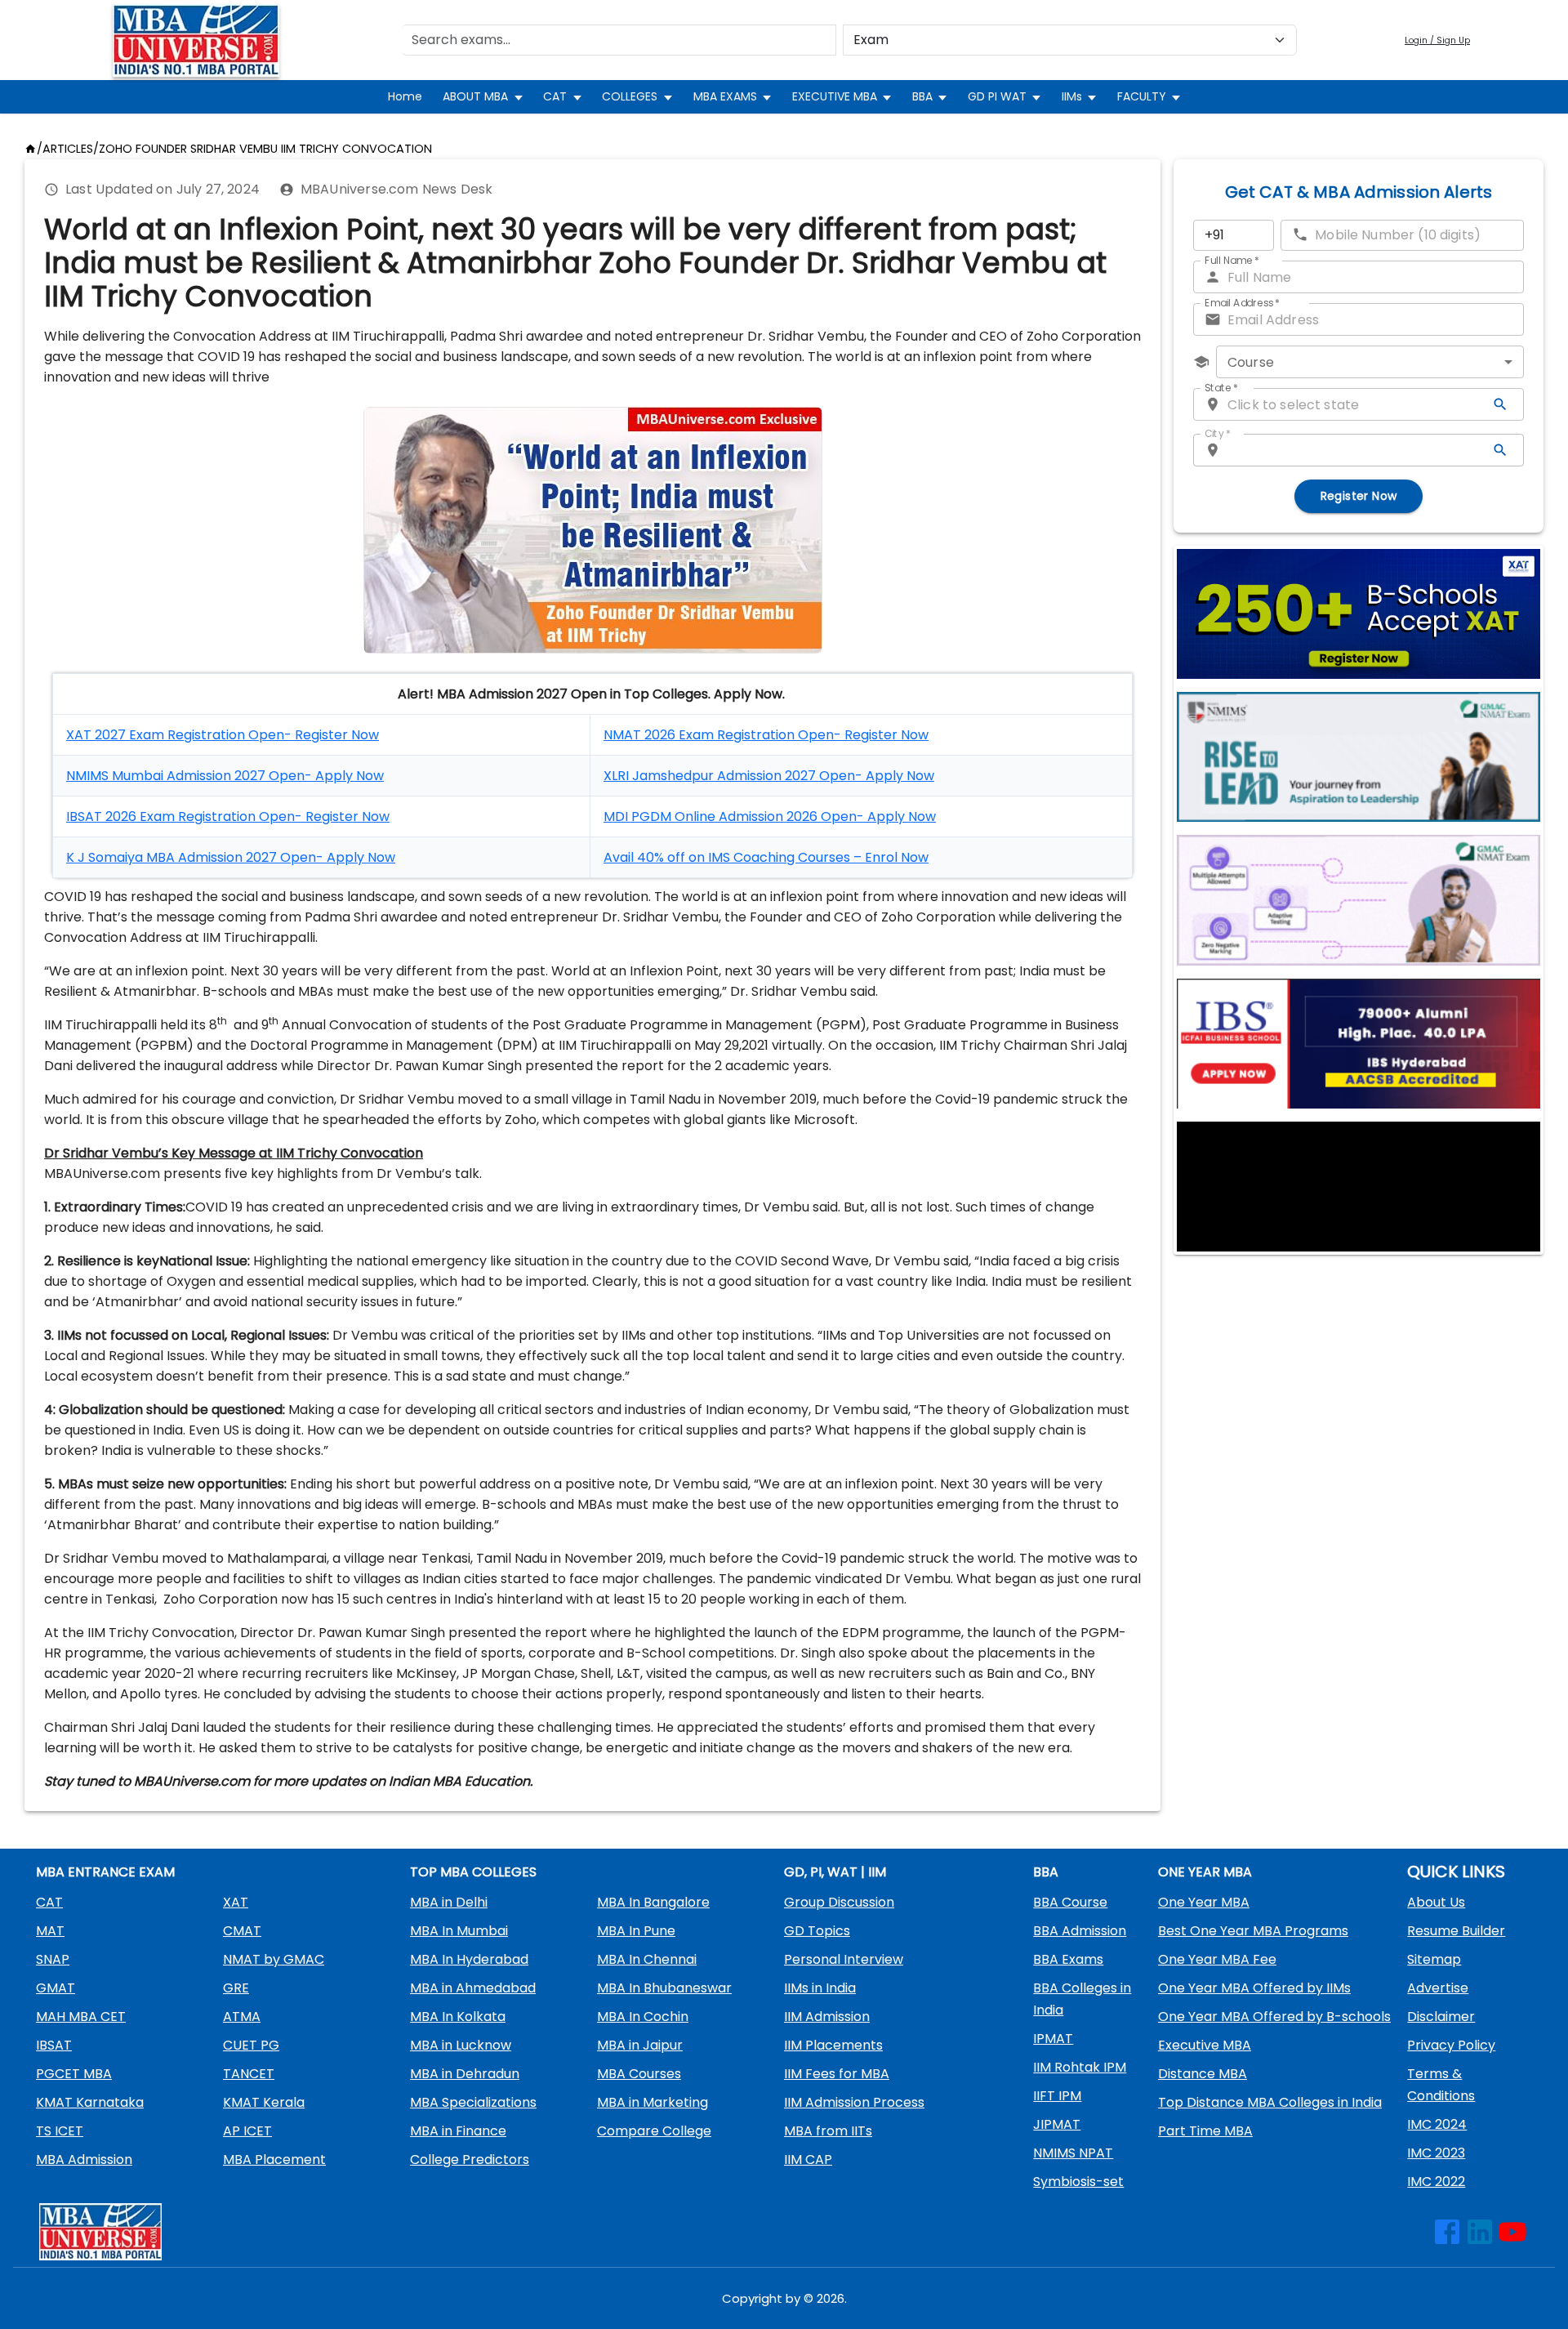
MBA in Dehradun (465, 2074)
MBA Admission (84, 2159)
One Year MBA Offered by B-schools (1274, 2017)
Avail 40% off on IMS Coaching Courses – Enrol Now (766, 857)
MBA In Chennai (647, 1959)
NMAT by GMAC (274, 1959)
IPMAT (1053, 2039)
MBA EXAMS (725, 96)
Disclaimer (1441, 2017)
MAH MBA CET (81, 2017)
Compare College (654, 2131)
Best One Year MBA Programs (1253, 1931)
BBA (922, 96)
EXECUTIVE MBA (835, 96)
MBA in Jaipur (640, 2045)
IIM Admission (827, 2017)
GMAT (56, 1988)
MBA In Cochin (643, 2017)
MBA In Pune (636, 1931)
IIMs (1072, 96)
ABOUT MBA (475, 96)
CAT (555, 96)
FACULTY (1142, 96)
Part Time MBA (1205, 2131)
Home (405, 96)
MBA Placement (274, 2159)
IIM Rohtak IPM (1080, 2067)
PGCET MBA (74, 2074)
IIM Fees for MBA (837, 2074)
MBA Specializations (473, 2102)
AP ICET (247, 2131)
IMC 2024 (1437, 2124)
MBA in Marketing (653, 2102)
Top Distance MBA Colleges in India (1270, 2102)
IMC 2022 (1436, 2182)
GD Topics (817, 1931)
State (1221, 388)
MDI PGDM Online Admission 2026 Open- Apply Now (770, 816)
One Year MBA (1204, 1902)
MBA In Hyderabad (469, 1959)
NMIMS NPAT (1073, 2153)
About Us (1436, 1902)
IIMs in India (820, 1988)
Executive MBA (1205, 2045)
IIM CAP (808, 2159)
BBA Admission (1080, 1931)
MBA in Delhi (449, 1902)
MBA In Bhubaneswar (664, 1988)
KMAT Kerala (264, 2102)
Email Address (1242, 303)
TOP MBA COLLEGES (473, 1872)
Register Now (1359, 496)
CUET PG (251, 2045)
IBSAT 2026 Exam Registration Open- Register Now (228, 816)
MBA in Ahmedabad (473, 1988)
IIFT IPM (1057, 2096)
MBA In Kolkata (458, 2017)
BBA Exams (1068, 1959)
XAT (236, 1902)
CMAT (242, 1931)
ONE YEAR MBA (1205, 1872)
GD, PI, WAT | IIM (835, 1872)
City (1218, 433)
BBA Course (1070, 1902)
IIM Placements (833, 2045)
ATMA (242, 2017)
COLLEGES (630, 96)
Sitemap (1434, 1959)
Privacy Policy (1451, 2045)
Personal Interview (844, 1959)
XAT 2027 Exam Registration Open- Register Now (223, 735)
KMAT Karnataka (90, 2102)
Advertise (1438, 1988)
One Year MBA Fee (1217, 1959)
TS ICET (60, 2131)
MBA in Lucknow (461, 2045)
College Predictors (470, 2159)
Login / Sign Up (1437, 40)
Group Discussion (839, 1902)
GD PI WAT (997, 96)
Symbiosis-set (1078, 2182)
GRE (236, 1988)
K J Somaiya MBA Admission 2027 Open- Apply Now (231, 857)
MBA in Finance (458, 2131)
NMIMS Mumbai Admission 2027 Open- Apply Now (225, 776)
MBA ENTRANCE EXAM (105, 1872)
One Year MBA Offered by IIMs (1254, 1988)
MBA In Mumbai (459, 1931)
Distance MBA (1203, 2074)
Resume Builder (1456, 1931)
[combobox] (1370, 362)
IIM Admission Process (854, 2102)
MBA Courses (639, 2074)
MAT (50, 1931)
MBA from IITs (828, 2131)
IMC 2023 (1436, 2153)
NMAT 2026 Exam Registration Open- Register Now (766, 735)
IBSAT (54, 2045)
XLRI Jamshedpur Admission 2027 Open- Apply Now (769, 776)
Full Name (1232, 260)
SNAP (53, 1959)
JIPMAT (1057, 2124)
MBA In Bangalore (653, 1902)
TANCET (249, 2074)
